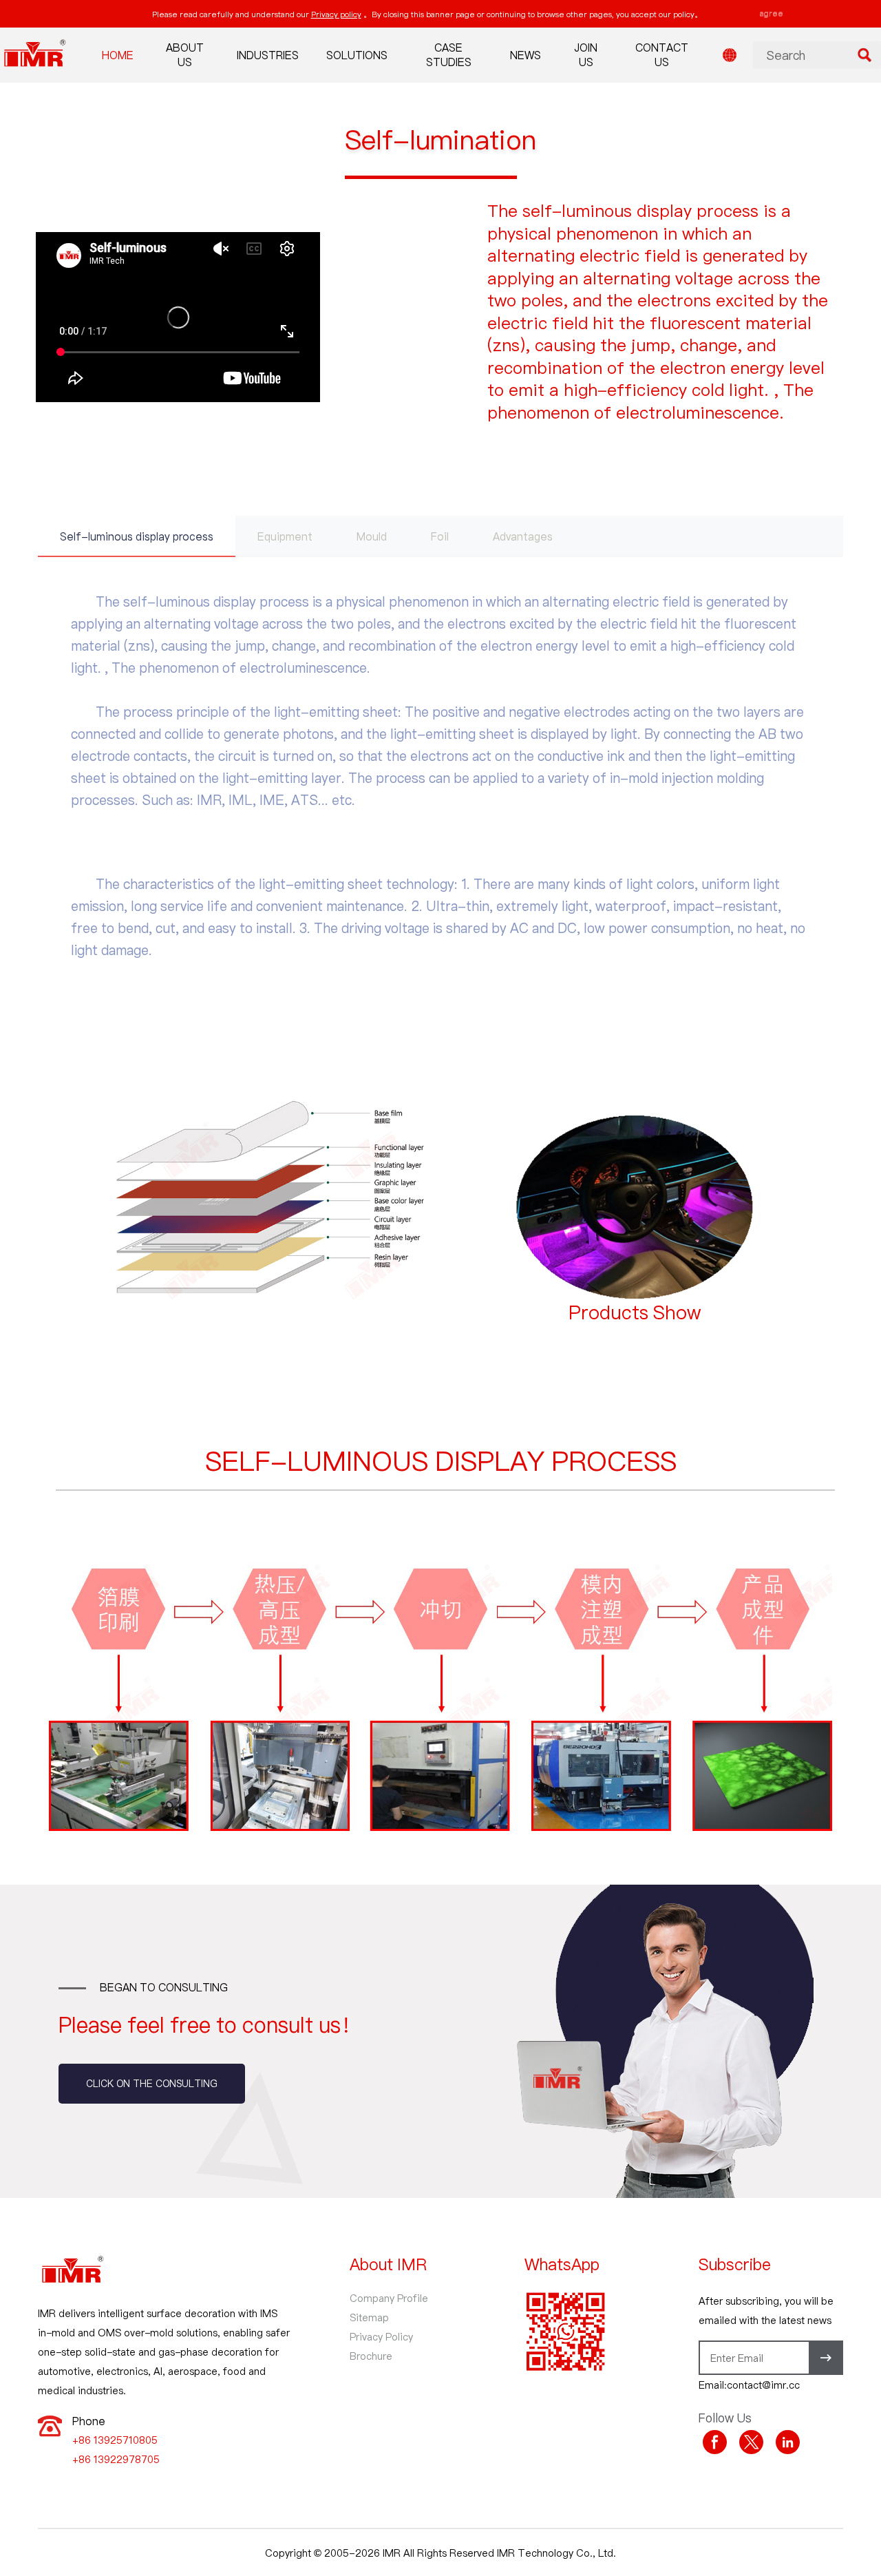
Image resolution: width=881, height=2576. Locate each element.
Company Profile (389, 2298)
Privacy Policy (381, 2336)
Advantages (523, 536)
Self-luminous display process (137, 536)
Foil (440, 536)
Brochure (371, 2356)
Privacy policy (336, 14)
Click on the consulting (152, 2083)
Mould (372, 536)
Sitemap (369, 2317)
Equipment (285, 536)
